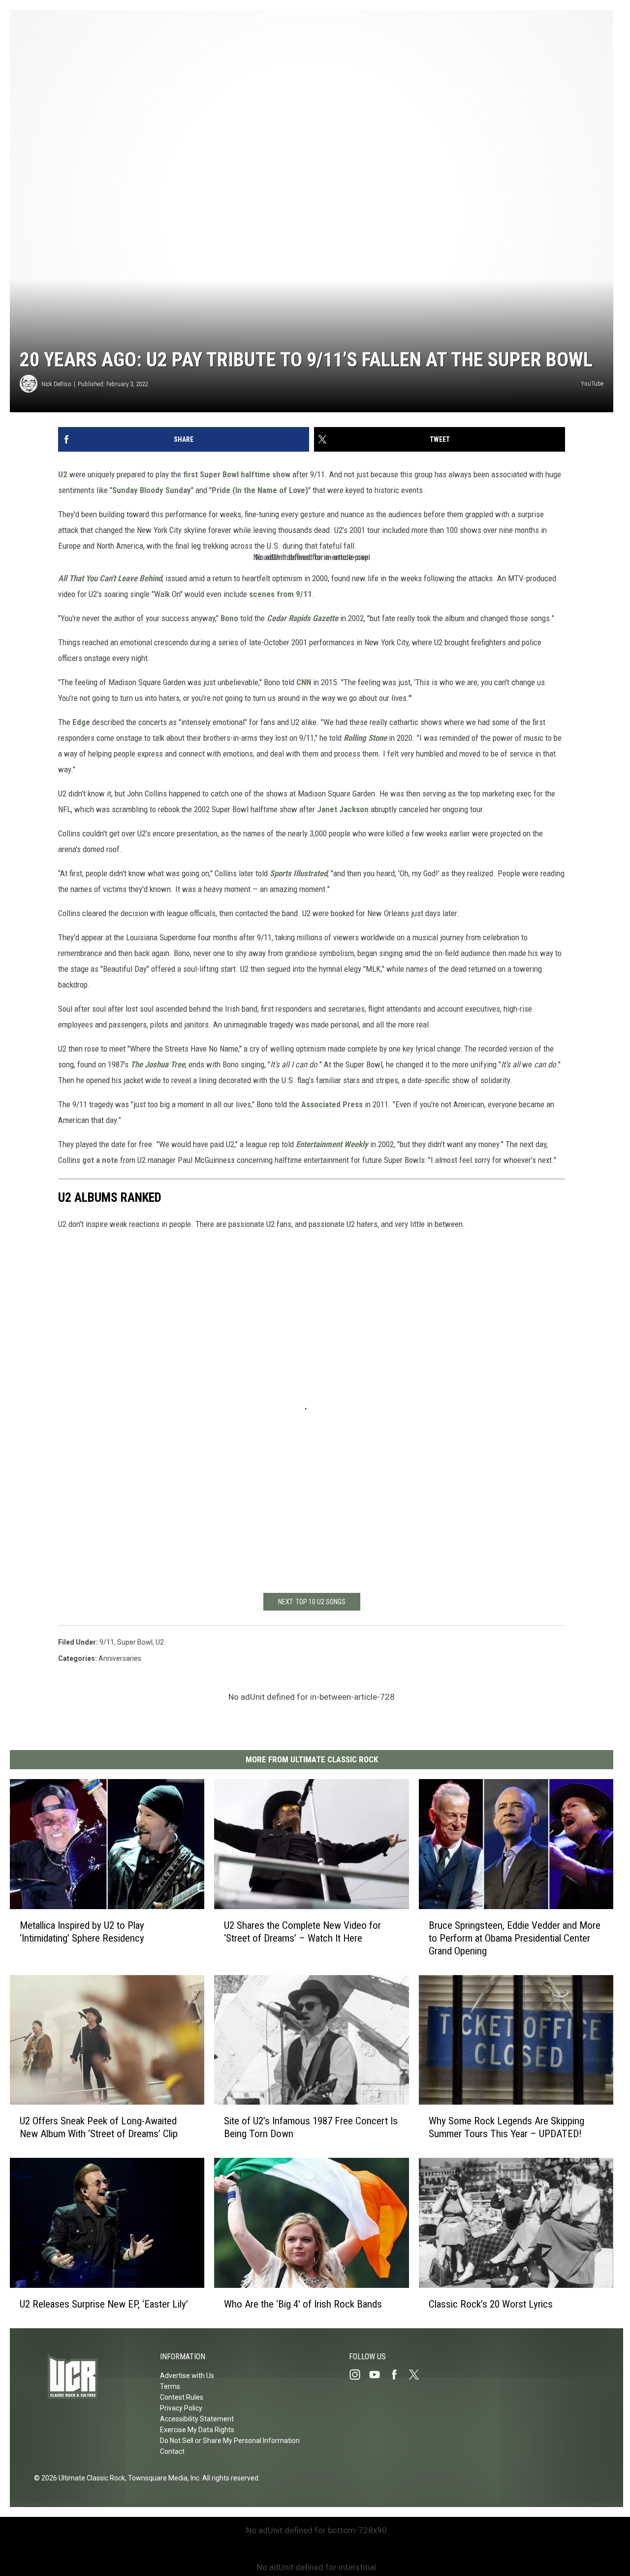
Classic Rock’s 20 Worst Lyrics (491, 2304)
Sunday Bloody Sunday (152, 490)
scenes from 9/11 (281, 594)
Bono (229, 618)
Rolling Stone (365, 738)
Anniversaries (120, 1658)
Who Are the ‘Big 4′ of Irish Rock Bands (303, 2304)
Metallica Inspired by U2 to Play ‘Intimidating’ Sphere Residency (82, 1932)
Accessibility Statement (197, 2419)
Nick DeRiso (56, 384)
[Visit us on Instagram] (359, 2375)
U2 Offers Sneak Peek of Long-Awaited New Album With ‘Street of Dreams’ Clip (99, 2127)
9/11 (107, 1642)
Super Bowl (135, 1642)
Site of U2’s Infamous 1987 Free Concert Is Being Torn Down (311, 2127)
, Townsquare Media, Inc (162, 2478)
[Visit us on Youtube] (378, 2375)
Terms (170, 2386)
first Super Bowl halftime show (237, 474)
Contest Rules (182, 2397)
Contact (172, 2451)
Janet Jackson (343, 809)
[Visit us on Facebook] (398, 2375)
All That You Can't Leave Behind (110, 578)
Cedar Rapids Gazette (302, 618)
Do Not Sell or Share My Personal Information (230, 2441)
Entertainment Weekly (332, 1144)
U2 (63, 474)
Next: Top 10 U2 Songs (312, 1602)
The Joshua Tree (158, 1064)
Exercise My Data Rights (197, 2430)
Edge (81, 722)
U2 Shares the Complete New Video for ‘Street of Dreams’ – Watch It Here (302, 1932)
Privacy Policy (181, 2408)
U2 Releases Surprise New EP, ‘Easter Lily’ (104, 2304)
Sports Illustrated (299, 873)
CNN (304, 682)
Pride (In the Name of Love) (260, 490)
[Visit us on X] (418, 2375)
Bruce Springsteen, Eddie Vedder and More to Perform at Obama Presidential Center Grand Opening (515, 1938)
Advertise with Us (187, 2376)
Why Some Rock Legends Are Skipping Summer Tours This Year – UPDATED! (506, 2127)
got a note (100, 1160)
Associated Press (332, 1104)
